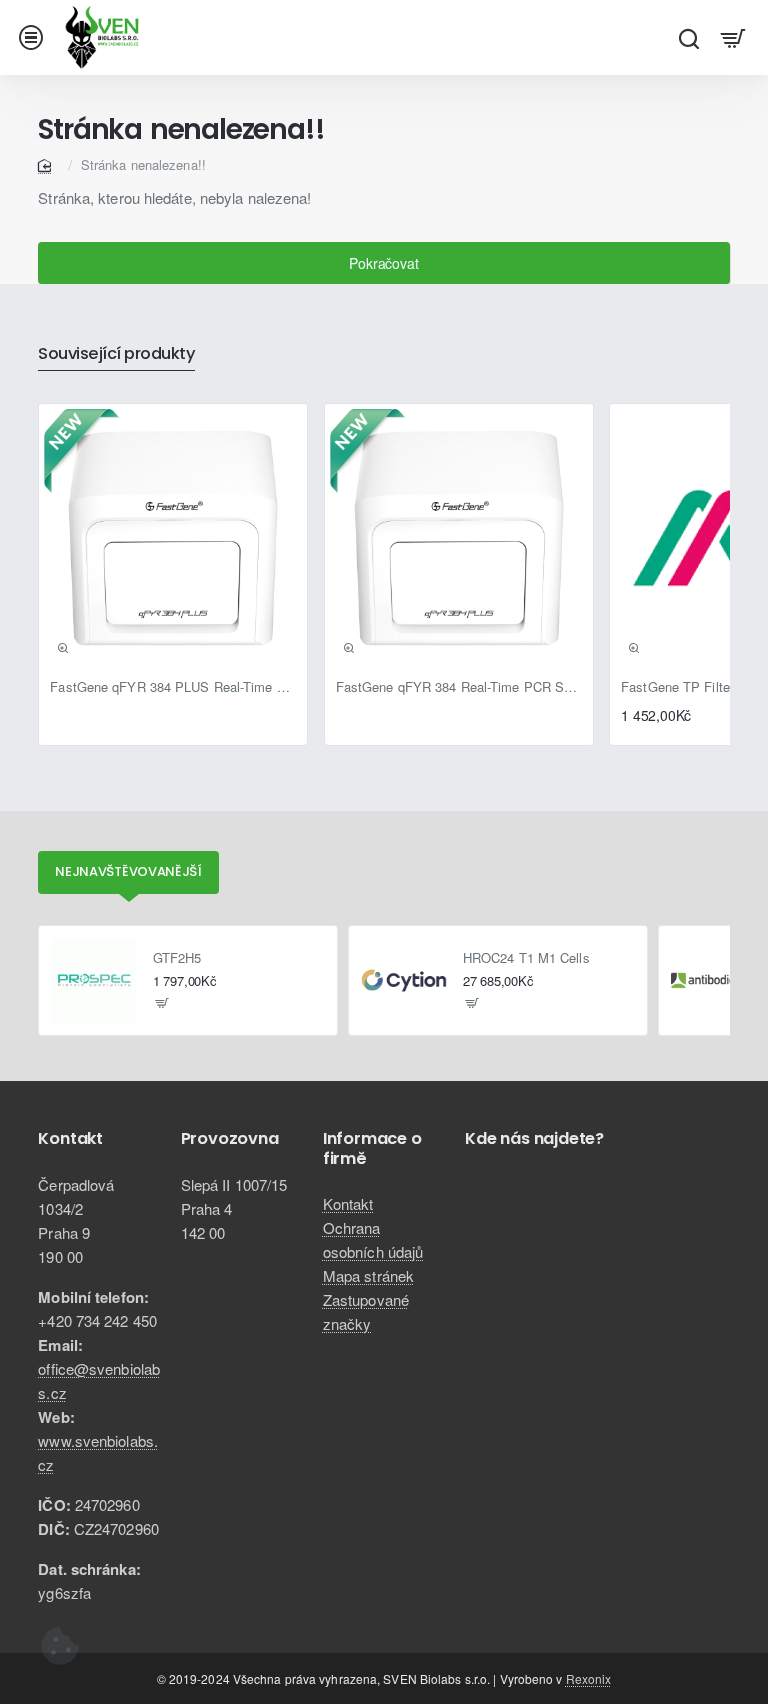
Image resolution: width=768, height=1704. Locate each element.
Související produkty (116, 354)
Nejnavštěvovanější (128, 871)
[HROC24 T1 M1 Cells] (404, 981)
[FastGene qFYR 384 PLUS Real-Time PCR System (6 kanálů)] (173, 538)
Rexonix (589, 1678)
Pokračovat (383, 263)
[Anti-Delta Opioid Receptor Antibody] (714, 981)
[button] (63, 648)
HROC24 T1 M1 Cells (526, 958)
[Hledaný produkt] (688, 37)
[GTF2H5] (94, 981)
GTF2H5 (177, 958)
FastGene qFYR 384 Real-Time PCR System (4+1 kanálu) (459, 687)
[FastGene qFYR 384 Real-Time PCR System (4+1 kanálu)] (459, 538)
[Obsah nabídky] (733, 37)
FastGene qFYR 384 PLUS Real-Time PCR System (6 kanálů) (173, 687)
